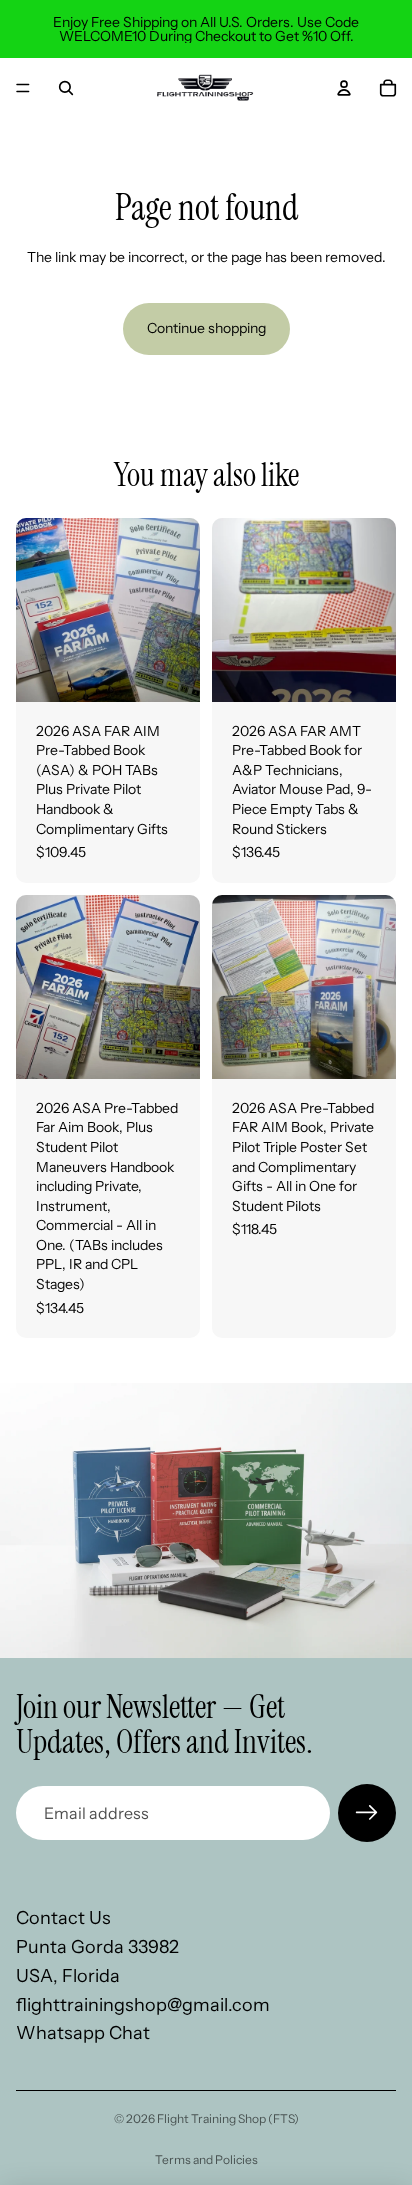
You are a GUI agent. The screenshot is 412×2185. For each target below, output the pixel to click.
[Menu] (23, 88)
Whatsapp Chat (83, 2033)
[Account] (344, 88)
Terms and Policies (206, 2159)
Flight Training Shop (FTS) (228, 2118)
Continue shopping (206, 328)
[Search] (66, 88)
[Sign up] (367, 1813)
